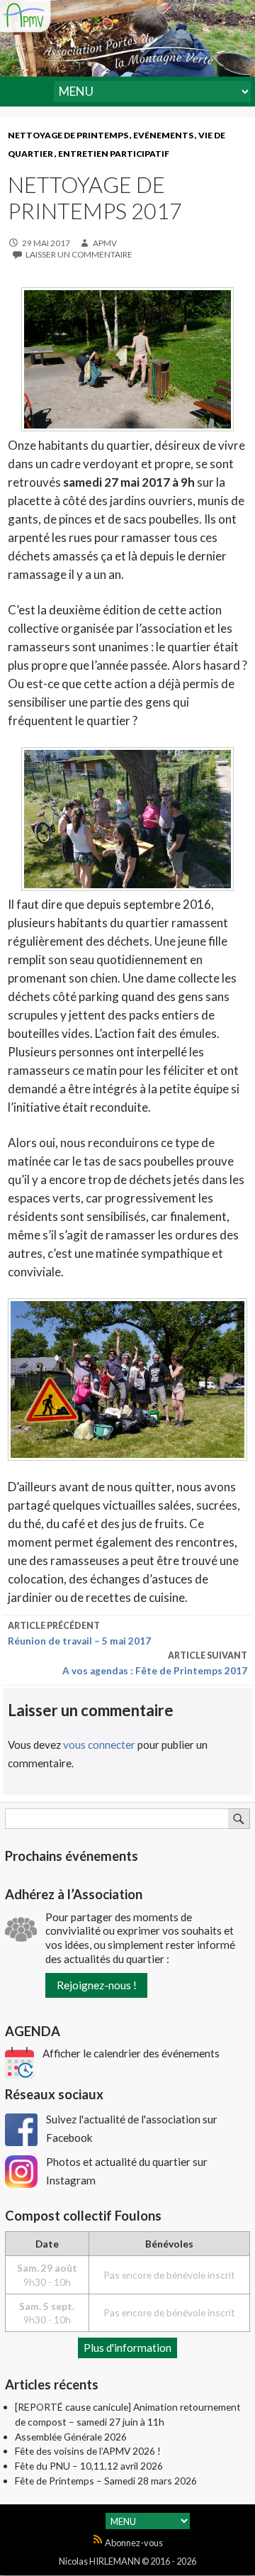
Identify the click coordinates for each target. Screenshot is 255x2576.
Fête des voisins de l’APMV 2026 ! (88, 2451)
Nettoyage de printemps (68, 135)
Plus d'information (127, 2348)
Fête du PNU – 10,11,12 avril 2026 (89, 2466)
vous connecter (99, 1745)
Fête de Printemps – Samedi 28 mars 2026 (106, 2481)
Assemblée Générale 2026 (71, 2437)
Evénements (163, 135)
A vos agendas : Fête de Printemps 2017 (155, 1663)
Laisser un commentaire (79, 254)
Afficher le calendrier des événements (131, 2053)
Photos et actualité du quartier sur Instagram (127, 2171)
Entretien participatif (114, 154)
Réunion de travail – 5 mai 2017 (79, 1634)
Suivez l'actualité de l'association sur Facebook (132, 2128)
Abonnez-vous (133, 2543)
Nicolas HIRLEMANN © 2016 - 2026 (127, 2561)
